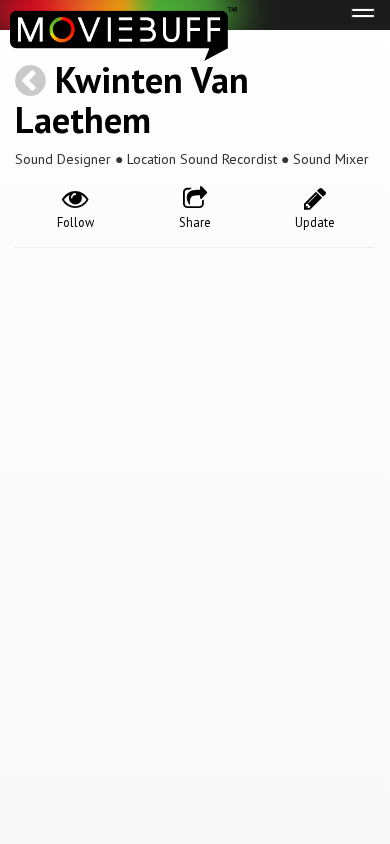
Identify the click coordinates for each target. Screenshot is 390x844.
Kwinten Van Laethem (132, 99)
